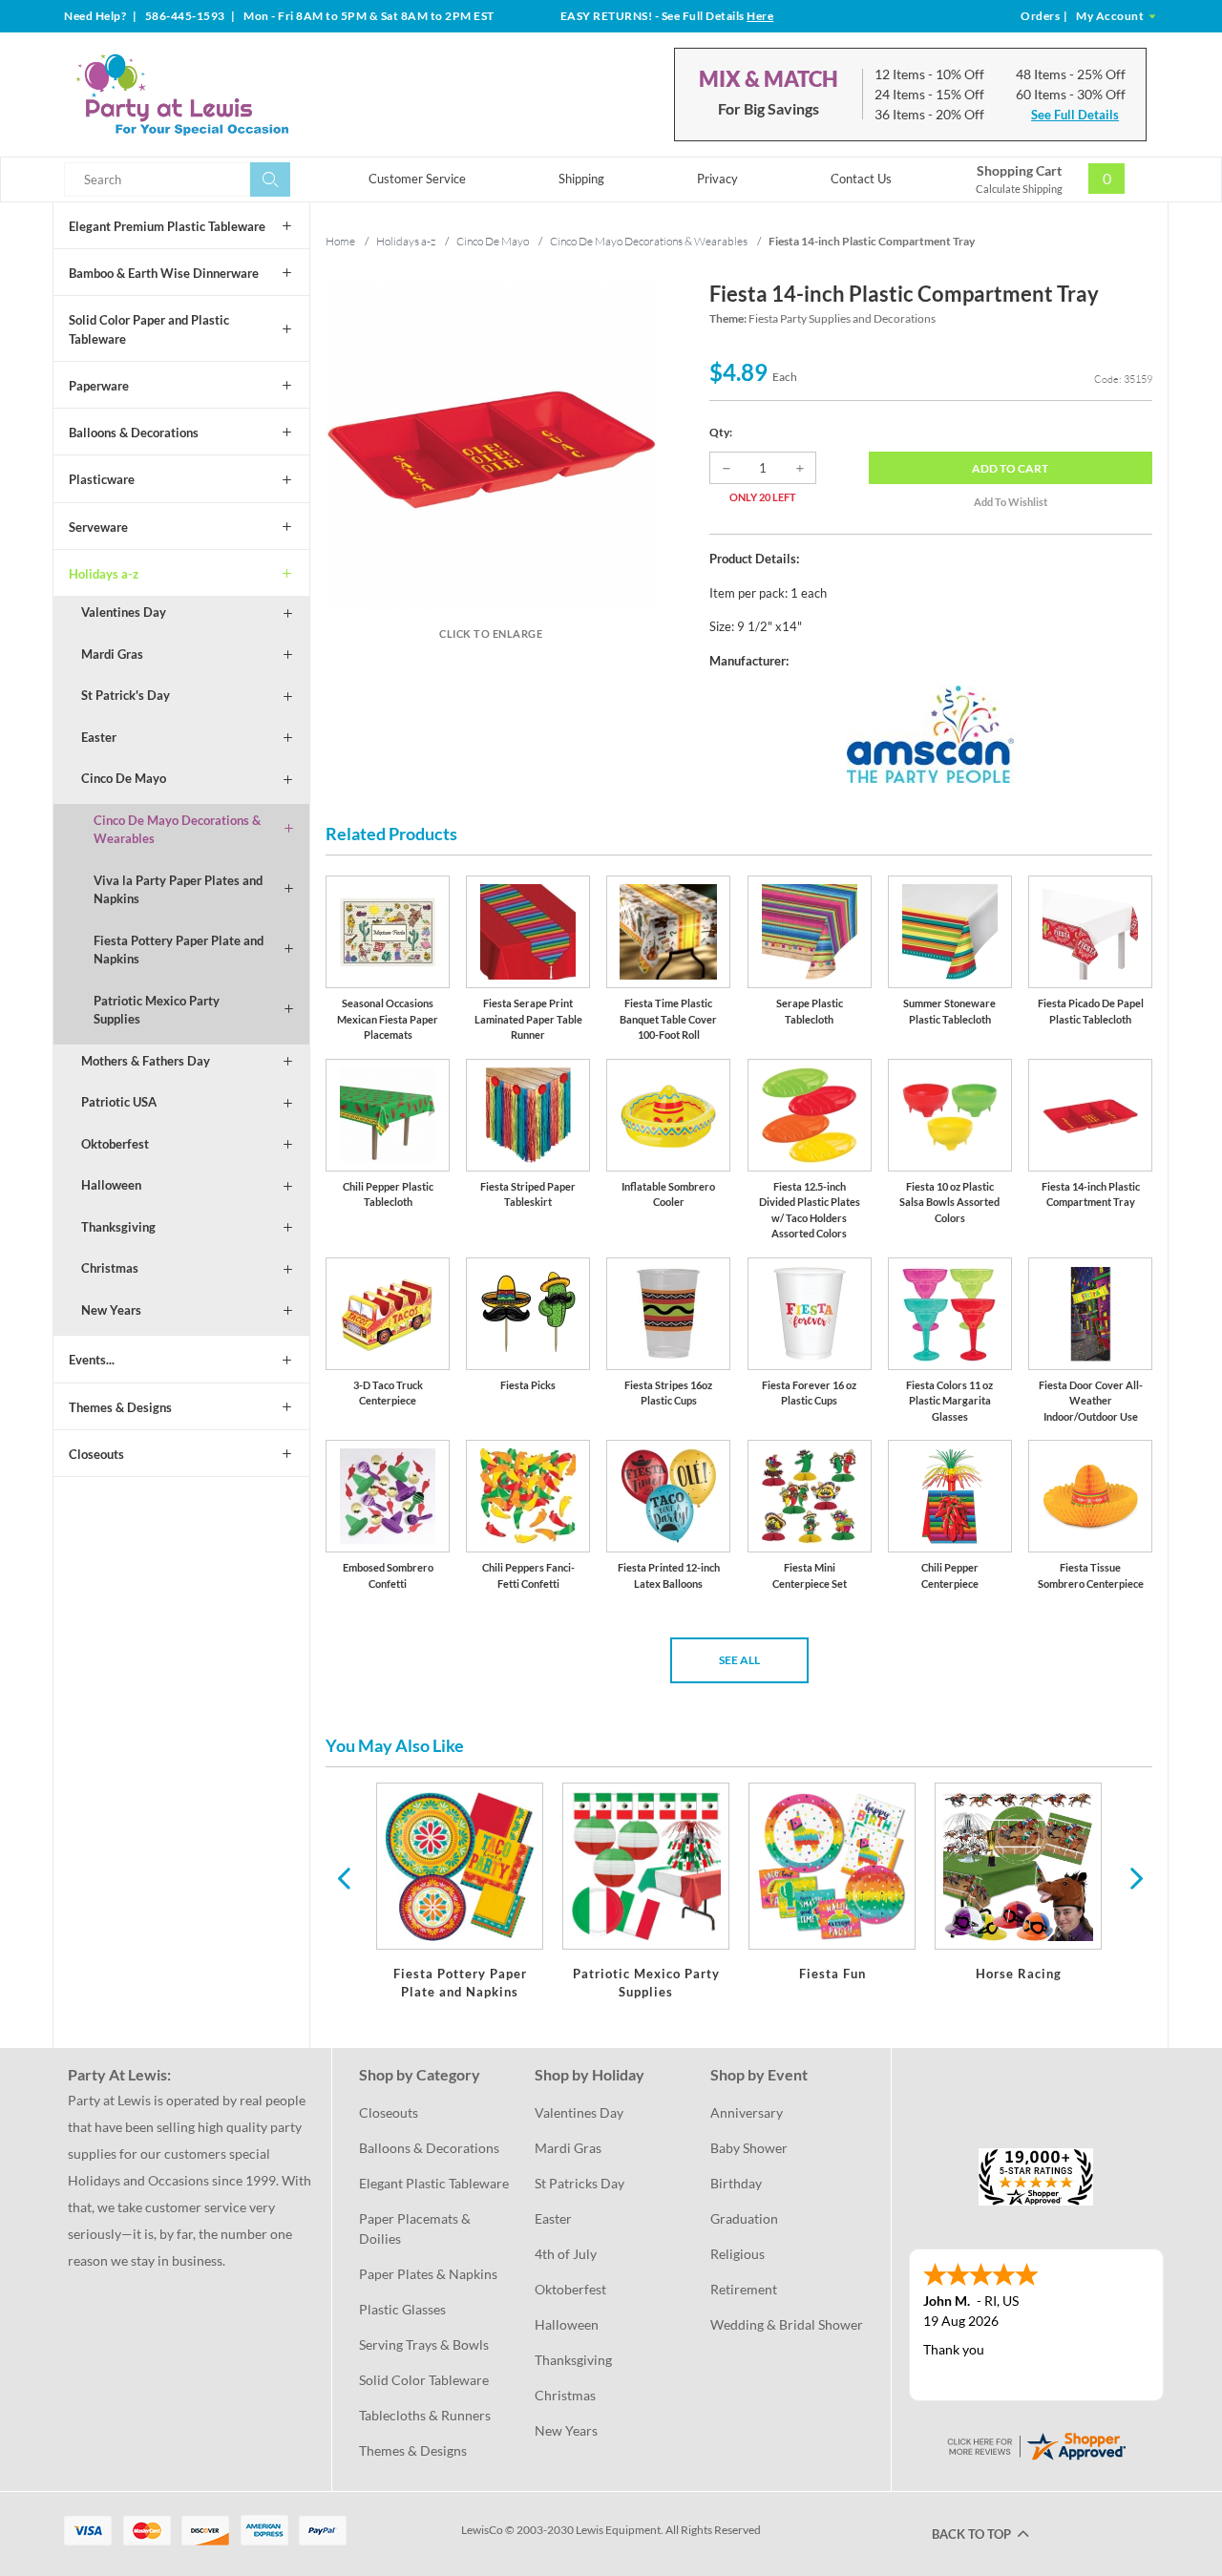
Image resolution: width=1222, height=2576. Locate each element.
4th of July (566, 2254)
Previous (344, 1877)
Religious (737, 2254)
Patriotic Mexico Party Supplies (157, 1010)
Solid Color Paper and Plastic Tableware (149, 329)
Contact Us (861, 179)
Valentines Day (124, 612)
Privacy (717, 179)
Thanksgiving (118, 1227)
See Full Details (1075, 115)
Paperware (99, 386)
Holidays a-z (104, 574)
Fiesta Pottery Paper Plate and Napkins (179, 950)
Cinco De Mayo (124, 778)
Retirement (744, 2289)
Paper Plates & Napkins (428, 2274)
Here (760, 16)
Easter (99, 737)
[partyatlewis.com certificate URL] (1036, 2444)
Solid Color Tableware (424, 2380)
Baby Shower (749, 2148)
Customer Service (417, 179)
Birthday (736, 2183)
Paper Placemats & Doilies (416, 2228)
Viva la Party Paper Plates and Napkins (178, 890)
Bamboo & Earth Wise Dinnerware (164, 273)
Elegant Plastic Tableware (434, 2183)
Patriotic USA (119, 1102)
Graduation (744, 2218)
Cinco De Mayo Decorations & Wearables (177, 830)
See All (739, 1660)
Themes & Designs (120, 1407)
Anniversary (747, 2112)
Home (340, 241)
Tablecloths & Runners (425, 2415)
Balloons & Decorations (134, 433)
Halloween (111, 1185)
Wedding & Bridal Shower (787, 2324)
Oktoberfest (115, 1144)
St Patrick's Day (126, 695)
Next (1134, 1877)
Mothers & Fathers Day (146, 1061)
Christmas (110, 1268)
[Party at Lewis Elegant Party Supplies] (228, 95)
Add (1010, 468)
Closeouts (96, 1454)
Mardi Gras (112, 654)
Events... (92, 1360)
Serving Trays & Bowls (424, 2344)
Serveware (98, 527)
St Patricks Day (579, 2183)
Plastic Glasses (402, 2309)
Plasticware (102, 479)
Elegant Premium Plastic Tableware (167, 226)
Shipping (581, 179)
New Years (111, 1310)
